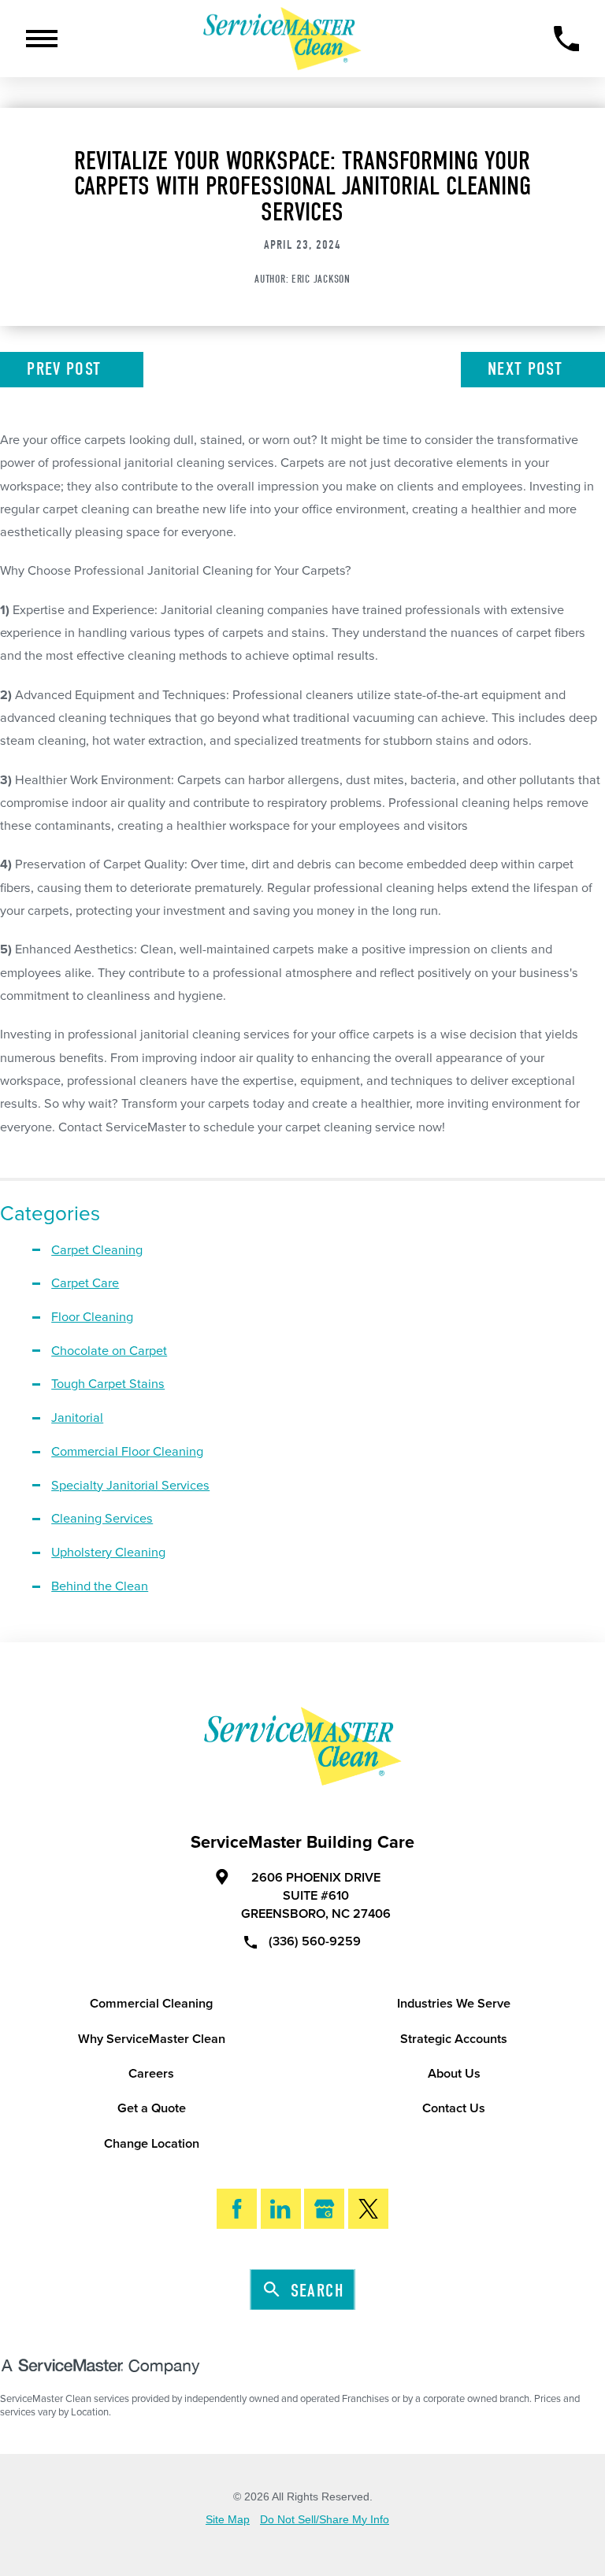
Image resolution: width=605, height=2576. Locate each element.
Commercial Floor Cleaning (127, 1452)
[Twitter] (368, 2209)
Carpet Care (85, 1283)
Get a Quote (152, 2108)
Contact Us (454, 2108)
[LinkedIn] (281, 2209)
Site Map (228, 2520)
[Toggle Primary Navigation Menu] (42, 39)
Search (317, 2291)
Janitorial (77, 1418)
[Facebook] (237, 2209)
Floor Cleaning (92, 1317)
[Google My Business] (324, 2209)
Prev (64, 369)
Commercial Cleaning (151, 2004)
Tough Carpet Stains (108, 1384)
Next (525, 369)
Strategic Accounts (454, 2039)
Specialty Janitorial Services (130, 1486)
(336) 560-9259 (315, 1941)
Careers (151, 2074)
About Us (454, 2074)
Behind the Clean (100, 1586)
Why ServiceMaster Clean (152, 2039)
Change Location (152, 2144)
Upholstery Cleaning (108, 1553)
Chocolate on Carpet (109, 1351)
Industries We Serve (454, 2004)
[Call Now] (567, 39)
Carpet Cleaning (97, 1250)
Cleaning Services (102, 1519)
